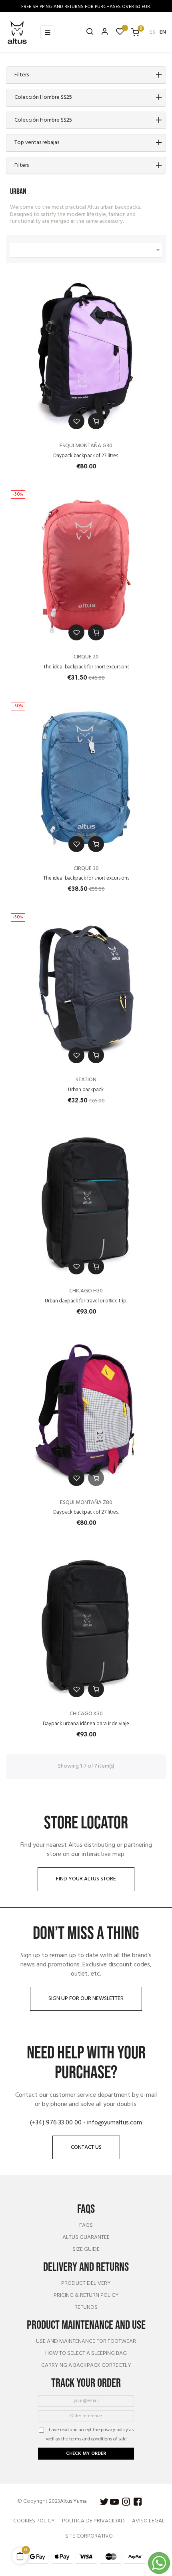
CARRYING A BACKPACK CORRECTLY (86, 2366)
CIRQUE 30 (86, 869)
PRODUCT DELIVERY (86, 2284)
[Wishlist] (120, 33)
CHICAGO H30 (86, 1291)
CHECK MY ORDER (86, 2454)
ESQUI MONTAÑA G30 (86, 446)
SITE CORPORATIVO (89, 2536)
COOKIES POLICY (34, 2521)
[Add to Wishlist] (76, 421)
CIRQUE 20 (86, 657)
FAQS (86, 2226)
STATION (86, 1080)
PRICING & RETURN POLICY (86, 2296)
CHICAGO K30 (86, 1714)
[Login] (101, 32)
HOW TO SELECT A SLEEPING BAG (86, 2354)
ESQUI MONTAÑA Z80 (86, 1503)
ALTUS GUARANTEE (86, 2238)
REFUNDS (86, 2308)
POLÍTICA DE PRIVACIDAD (93, 2521)
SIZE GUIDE (86, 2250)
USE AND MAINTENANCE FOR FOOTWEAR (86, 2342)
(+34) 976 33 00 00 (56, 2123)
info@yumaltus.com (115, 2123)
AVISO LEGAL (148, 2521)
